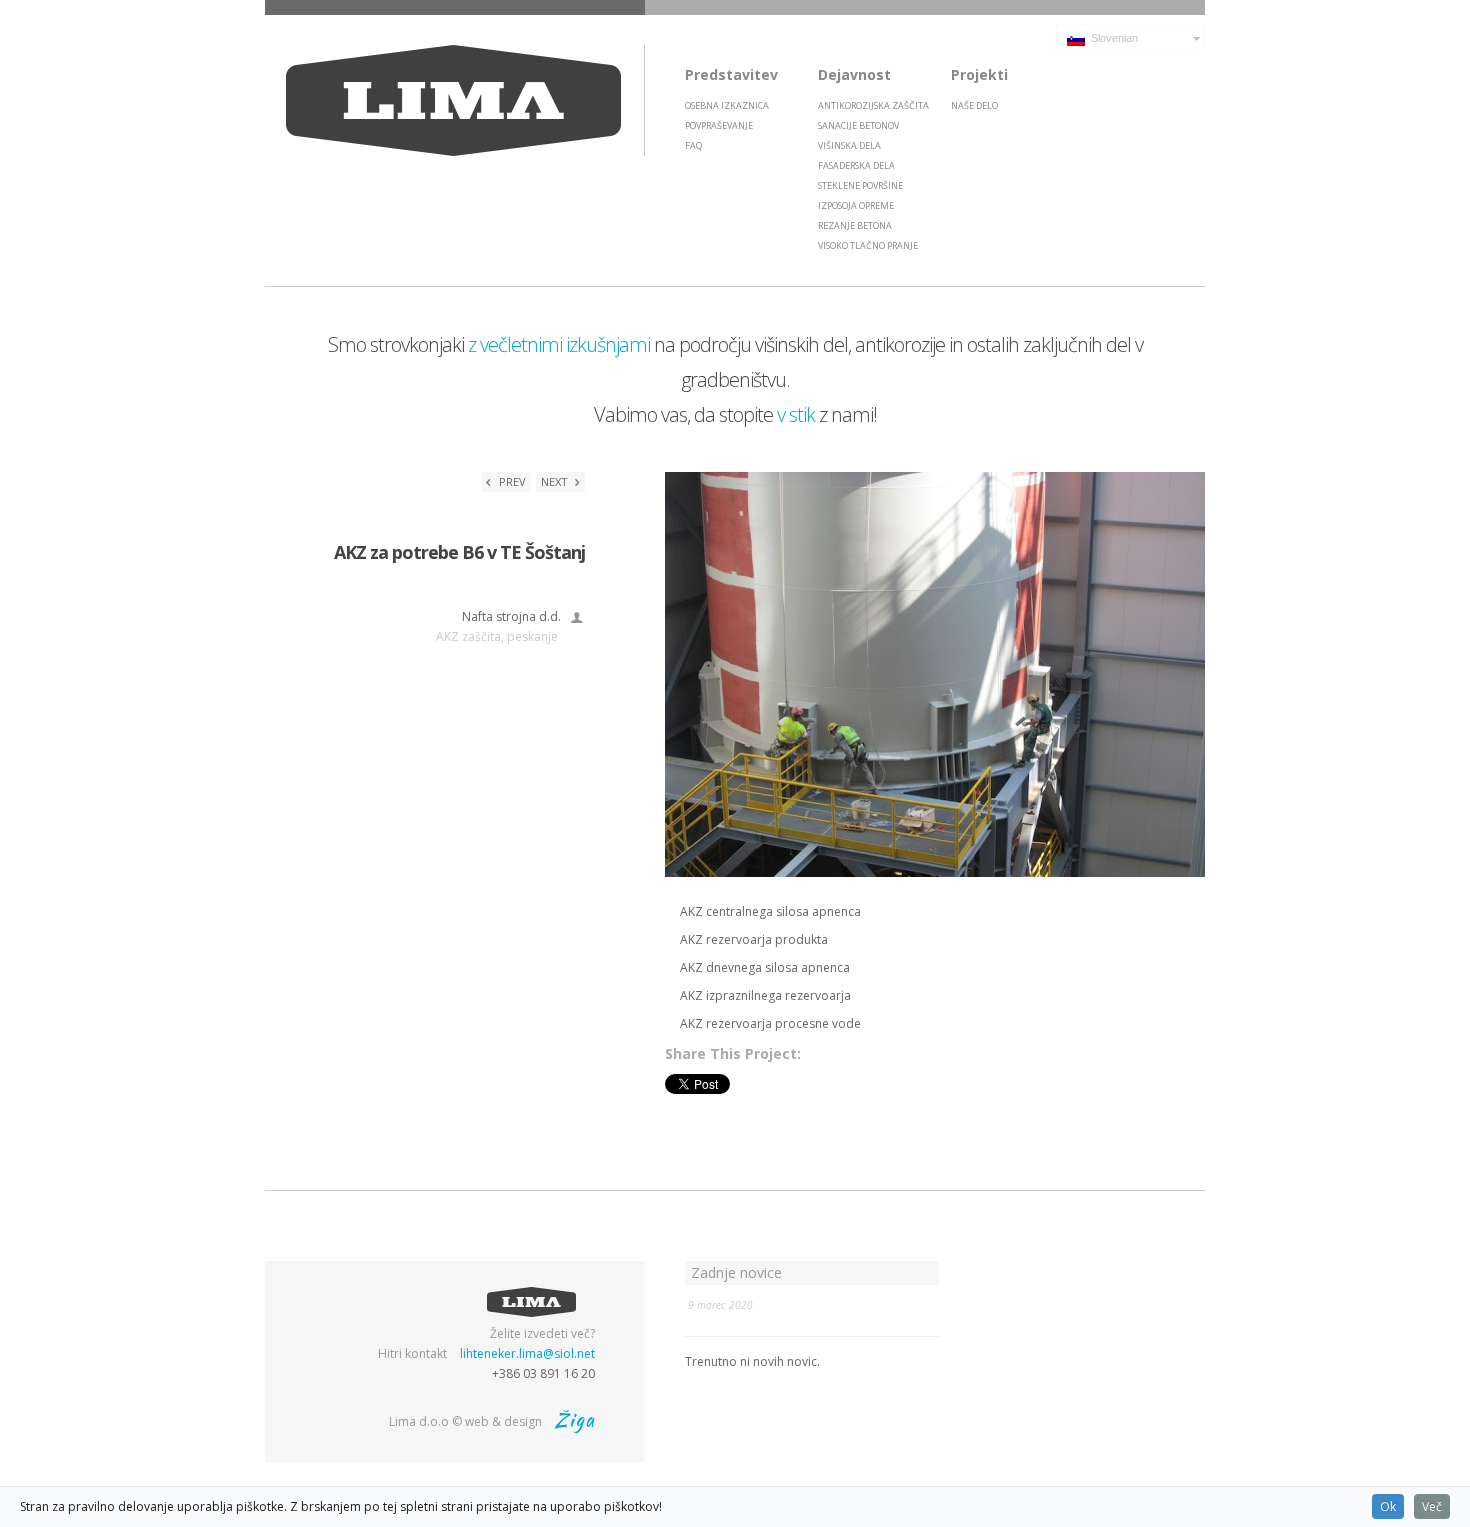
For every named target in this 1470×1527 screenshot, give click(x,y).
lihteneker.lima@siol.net (527, 1353)
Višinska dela (849, 145)
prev (511, 481)
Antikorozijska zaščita (873, 105)
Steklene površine (860, 185)
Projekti (979, 74)
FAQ (693, 145)
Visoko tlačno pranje (868, 245)
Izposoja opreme (856, 205)
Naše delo (974, 105)
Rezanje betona (855, 225)
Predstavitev (731, 74)
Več (1432, 1506)
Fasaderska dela (856, 165)
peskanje (532, 636)
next (556, 481)
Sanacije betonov (858, 125)
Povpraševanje (719, 125)
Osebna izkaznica (727, 105)
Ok (1388, 1506)
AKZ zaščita (468, 636)
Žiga (575, 1419)
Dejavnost (854, 74)
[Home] (455, 100)
